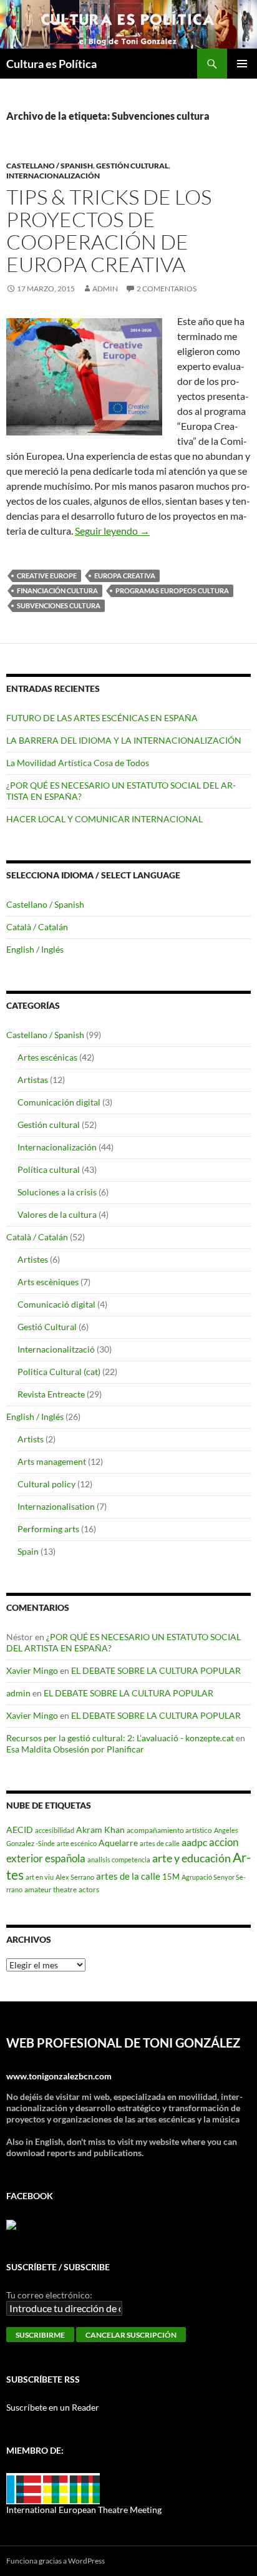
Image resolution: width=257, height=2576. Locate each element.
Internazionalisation (56, 1506)
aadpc (194, 1842)
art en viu (40, 1877)
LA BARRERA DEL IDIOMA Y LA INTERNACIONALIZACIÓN (124, 740)
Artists (31, 1439)
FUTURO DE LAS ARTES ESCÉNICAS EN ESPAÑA (102, 718)
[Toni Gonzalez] (11, 2224)
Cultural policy (46, 1484)
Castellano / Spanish (50, 166)
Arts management (52, 1461)
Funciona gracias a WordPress (56, 2561)
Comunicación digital (59, 1102)
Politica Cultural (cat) (59, 1372)
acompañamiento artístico (169, 1830)
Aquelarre (118, 1843)
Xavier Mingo (32, 1670)
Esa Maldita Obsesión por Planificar (75, 1749)
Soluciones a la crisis (57, 1192)
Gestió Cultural (47, 1327)
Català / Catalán (37, 927)
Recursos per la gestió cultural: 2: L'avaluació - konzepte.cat (120, 1738)
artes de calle (160, 1843)
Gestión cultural (132, 166)
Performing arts (48, 1529)
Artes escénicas (47, 1057)
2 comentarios (167, 289)
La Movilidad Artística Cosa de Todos (78, 763)
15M (171, 1877)
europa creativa (125, 576)
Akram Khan (100, 1830)
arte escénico (77, 1843)
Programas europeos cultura (172, 591)
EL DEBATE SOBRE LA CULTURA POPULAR (156, 1670)
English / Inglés (35, 949)
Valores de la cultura (57, 1214)
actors (89, 1889)
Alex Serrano (75, 1877)
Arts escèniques (48, 1282)
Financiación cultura (57, 591)
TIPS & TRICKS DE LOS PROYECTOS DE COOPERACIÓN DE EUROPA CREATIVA (109, 231)
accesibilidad (55, 1830)
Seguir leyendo (112, 531)
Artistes (33, 1259)
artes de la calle (128, 1876)
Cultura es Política (51, 64)
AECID (20, 1830)
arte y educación (192, 1858)
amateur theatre (51, 1889)
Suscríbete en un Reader (53, 2407)
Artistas (33, 1080)
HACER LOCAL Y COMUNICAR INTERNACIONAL (104, 819)
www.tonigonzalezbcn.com (59, 2076)
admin (105, 289)
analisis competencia (119, 1859)
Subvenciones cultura (59, 605)
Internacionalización (53, 176)
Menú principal (242, 64)
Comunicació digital (56, 1304)
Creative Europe (47, 576)
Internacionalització (56, 1349)
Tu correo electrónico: (49, 2295)
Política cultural (49, 1169)
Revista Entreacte (51, 1394)
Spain (28, 1551)
